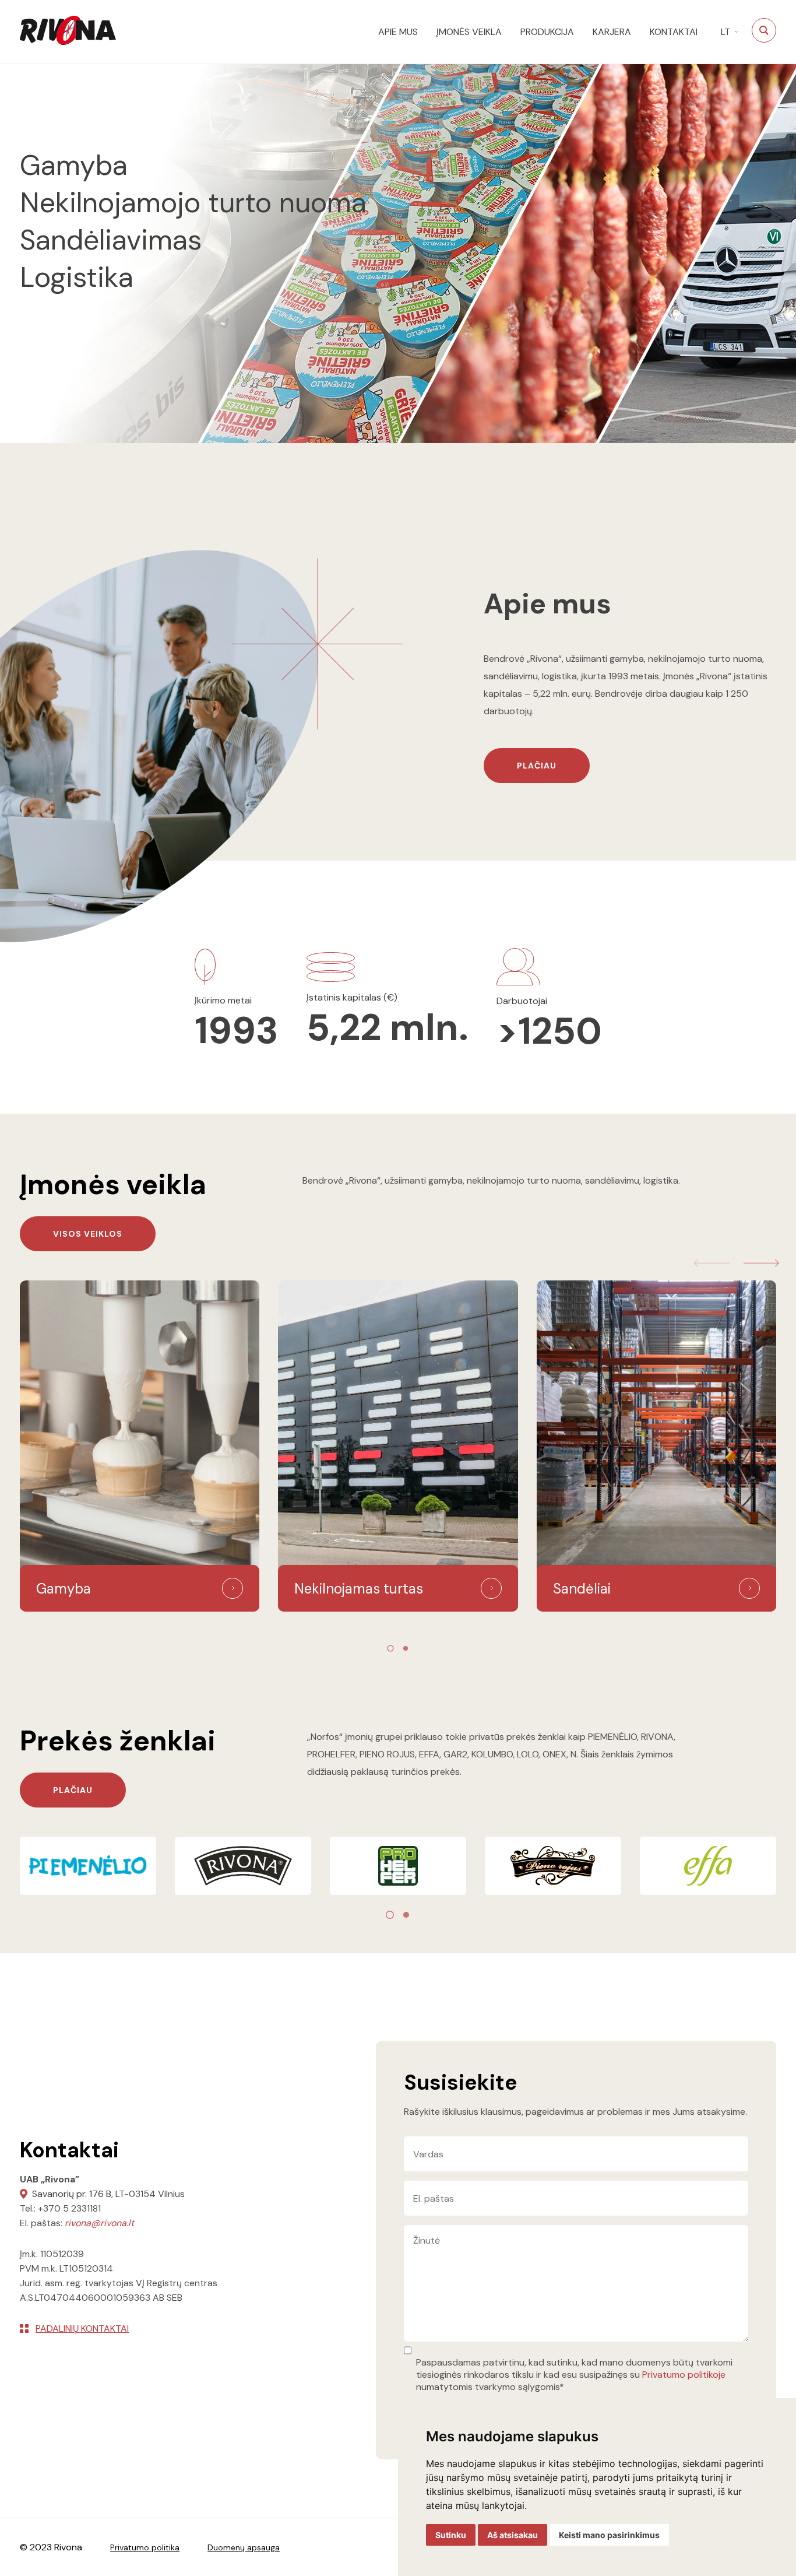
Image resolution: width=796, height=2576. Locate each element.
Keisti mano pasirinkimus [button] (609, 2535)
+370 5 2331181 (69, 2208)
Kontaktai (674, 32)
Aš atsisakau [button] (513, 2535)
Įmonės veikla (469, 32)
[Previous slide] (712, 1263)
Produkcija (547, 32)
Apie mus (398, 32)
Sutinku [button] (451, 2535)
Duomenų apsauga (244, 2547)
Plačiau (537, 766)
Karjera (612, 32)
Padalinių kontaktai (82, 2328)
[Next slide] (761, 1263)
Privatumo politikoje (684, 2375)
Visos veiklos (88, 1234)
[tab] (390, 1648)
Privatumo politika (145, 2547)
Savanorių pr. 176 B (72, 2194)
